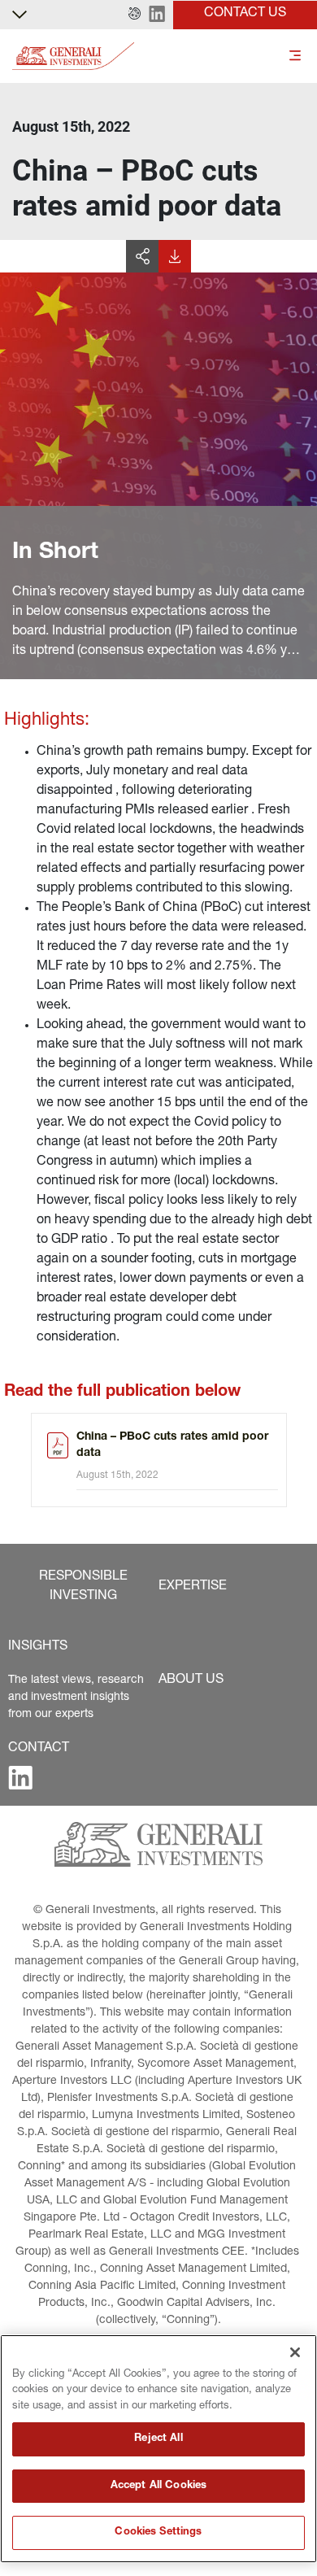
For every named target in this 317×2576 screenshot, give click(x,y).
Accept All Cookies (158, 2486)
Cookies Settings (158, 2532)
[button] (135, 15)
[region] (158, 2449)
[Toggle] (295, 57)
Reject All (158, 2439)
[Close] (295, 2352)
